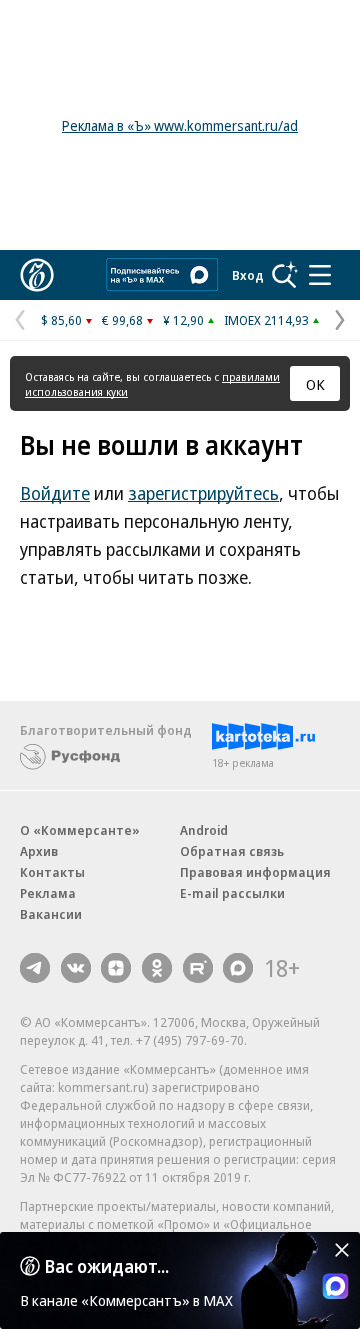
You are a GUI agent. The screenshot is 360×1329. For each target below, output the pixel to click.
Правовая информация (255, 872)
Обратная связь (232, 851)
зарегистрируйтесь (203, 493)
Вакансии (51, 914)
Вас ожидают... (107, 1266)
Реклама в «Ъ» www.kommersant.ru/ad (180, 125)
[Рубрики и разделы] (320, 275)
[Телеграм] (35, 968)
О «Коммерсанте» (80, 830)
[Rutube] (198, 968)
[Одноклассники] (157, 968)
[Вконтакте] (76, 968)
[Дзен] (116, 968)
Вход (248, 275)
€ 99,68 (122, 320)
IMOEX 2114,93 (266, 320)
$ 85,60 (61, 320)
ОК (315, 384)
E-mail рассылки (232, 893)
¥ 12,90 (183, 320)
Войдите (55, 493)
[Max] (238, 968)
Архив (39, 851)
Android (204, 830)
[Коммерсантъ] (37, 275)
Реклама (48, 893)
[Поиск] (285, 275)
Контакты (52, 872)
